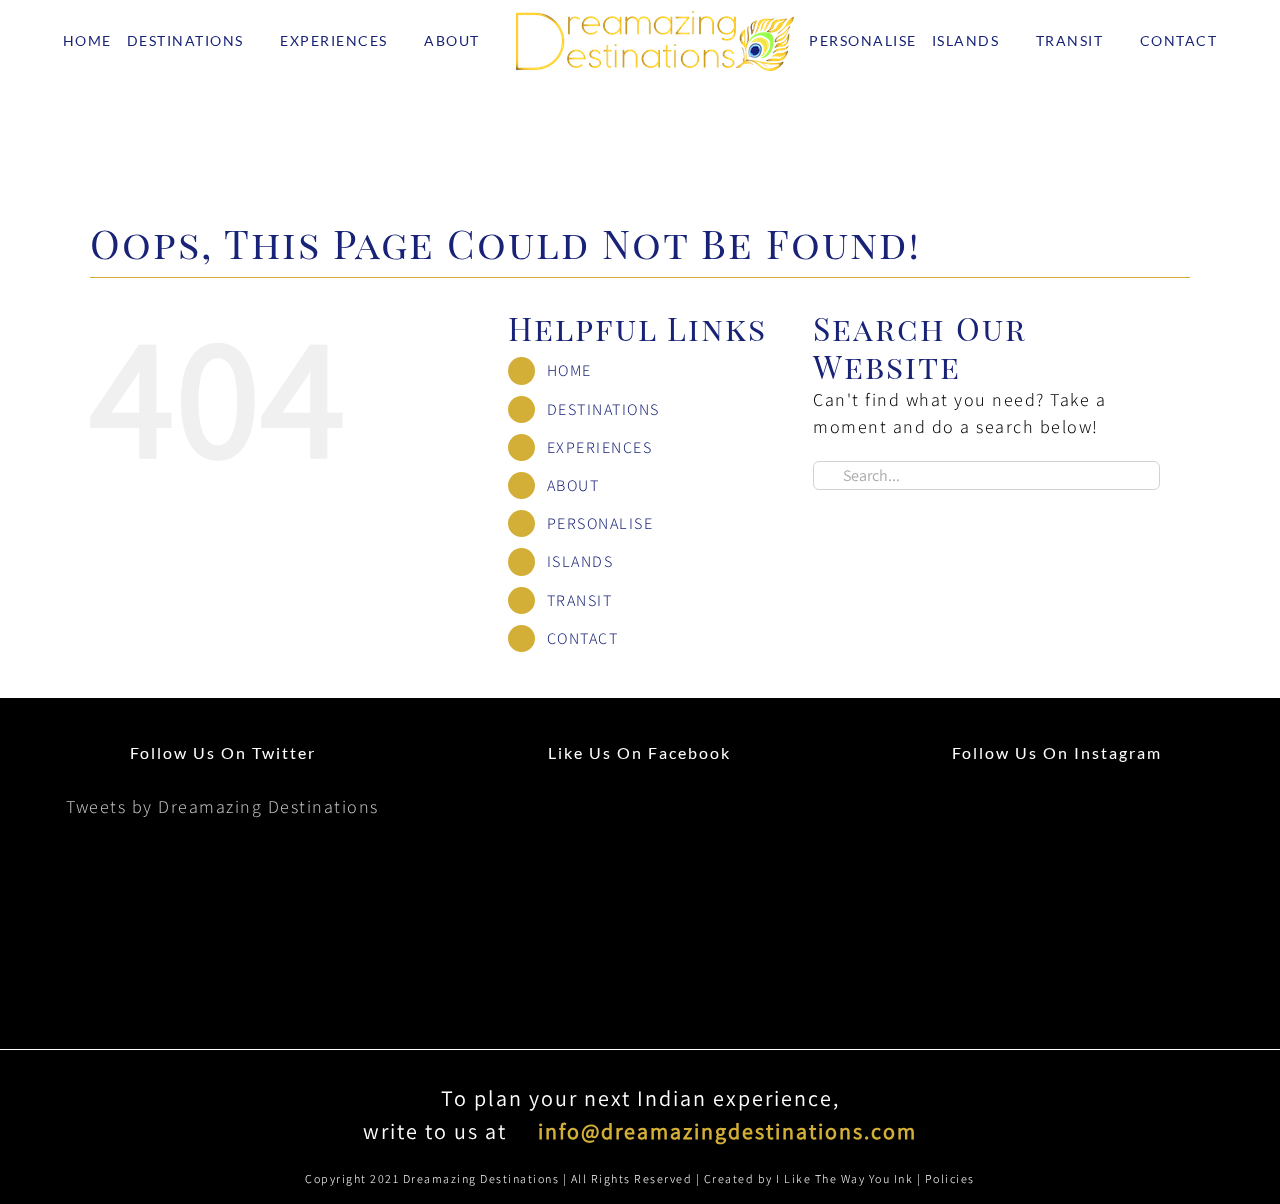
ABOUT (573, 567)
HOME (569, 452)
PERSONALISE (600, 605)
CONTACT (583, 720)
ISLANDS (580, 643)
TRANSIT (580, 682)
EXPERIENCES (600, 529)
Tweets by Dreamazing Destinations (222, 888)
